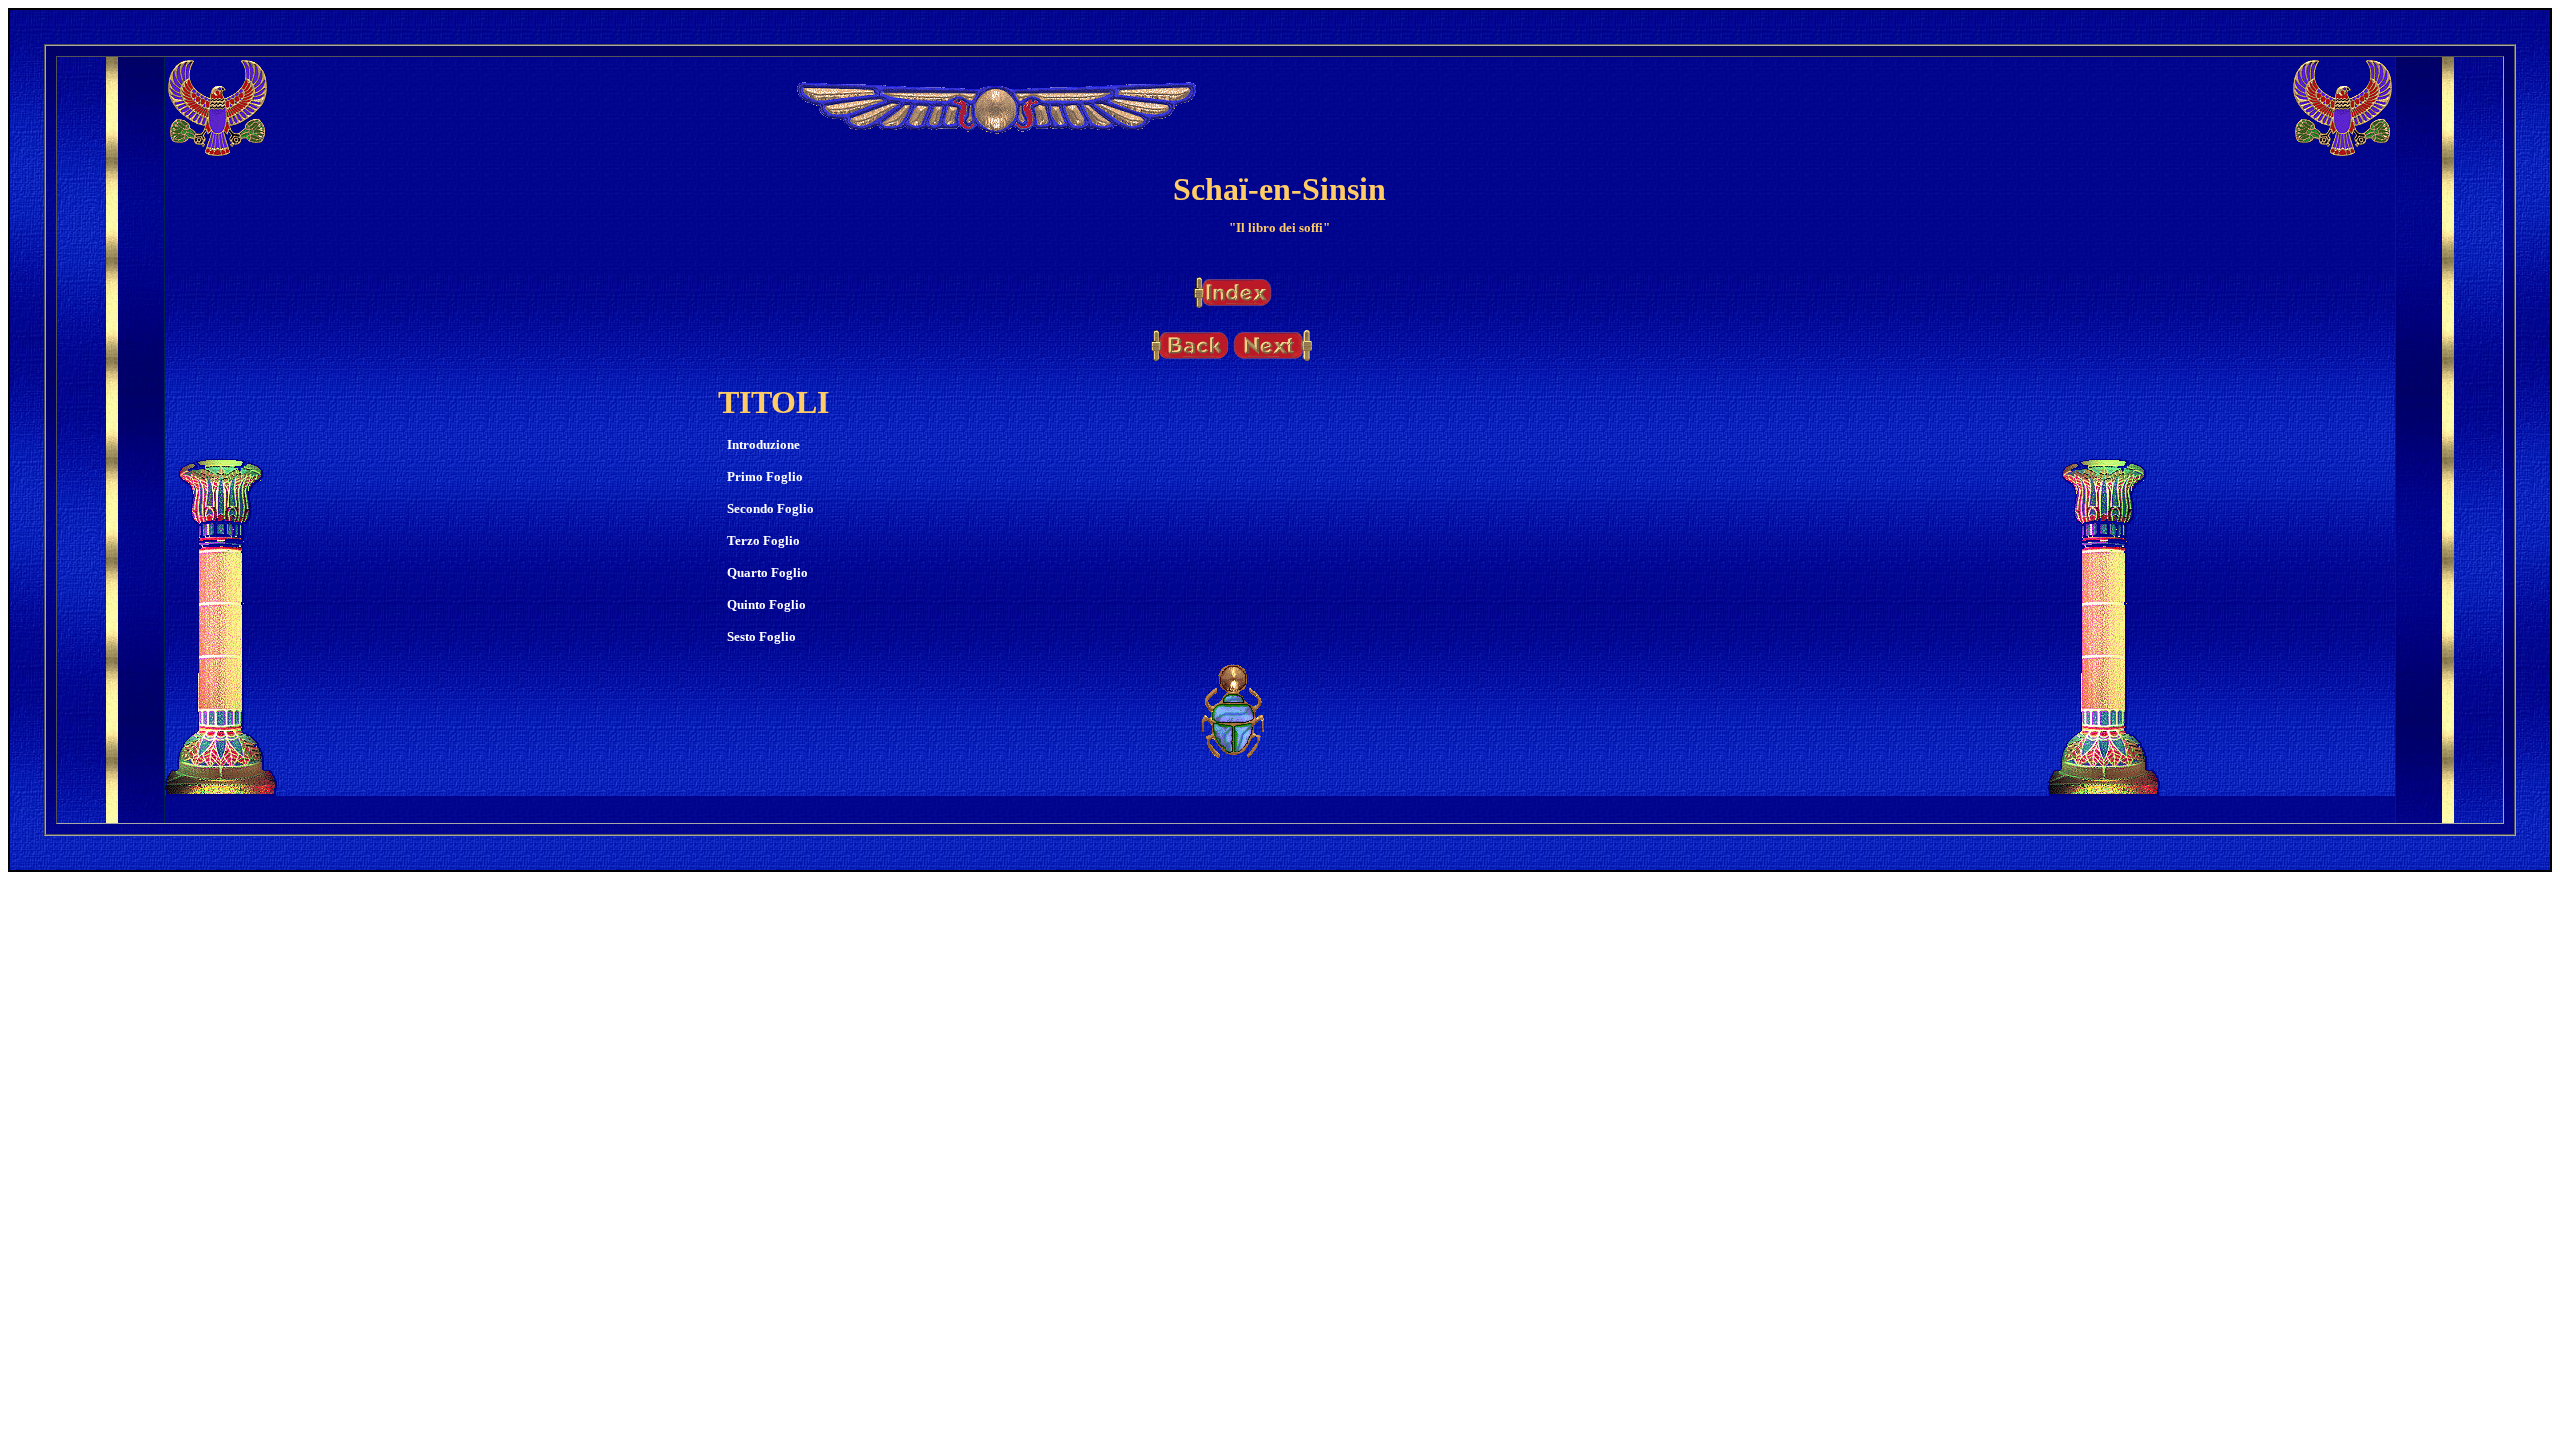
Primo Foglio (765, 476)
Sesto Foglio (761, 636)
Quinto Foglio (766, 604)
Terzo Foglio (763, 540)
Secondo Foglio (770, 508)
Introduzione (763, 444)
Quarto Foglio (767, 572)
